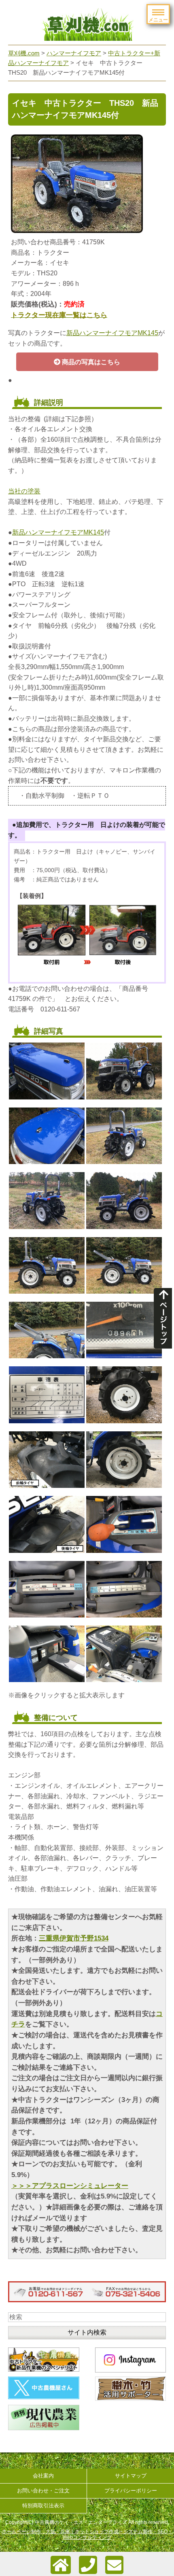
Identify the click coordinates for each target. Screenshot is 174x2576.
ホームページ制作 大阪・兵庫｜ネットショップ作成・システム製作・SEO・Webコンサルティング (87, 2534)
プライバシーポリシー (131, 2491)
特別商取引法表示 (43, 2506)
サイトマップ (131, 2476)
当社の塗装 (24, 491)
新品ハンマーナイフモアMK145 (112, 333)
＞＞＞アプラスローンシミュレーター (70, 2186)
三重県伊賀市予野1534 (74, 1938)
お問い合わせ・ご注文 (43, 2491)
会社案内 (43, 2476)
